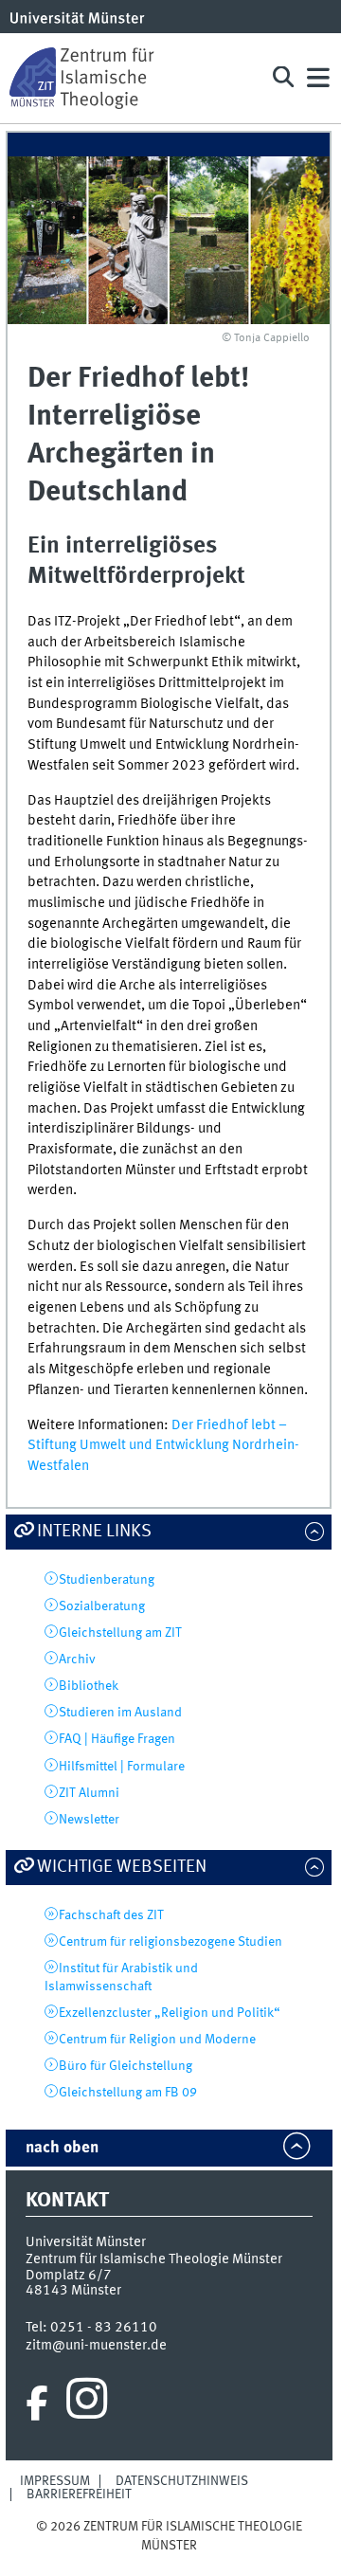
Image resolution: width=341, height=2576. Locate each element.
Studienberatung (107, 1580)
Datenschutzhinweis (182, 2481)
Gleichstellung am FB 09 (128, 2093)
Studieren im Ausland (120, 1713)
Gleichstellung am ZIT (120, 1633)
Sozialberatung (102, 1606)
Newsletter (89, 1820)
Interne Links (94, 1532)
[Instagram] (87, 2404)
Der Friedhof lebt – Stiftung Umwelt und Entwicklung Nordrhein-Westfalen (163, 1446)
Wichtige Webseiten (122, 1867)
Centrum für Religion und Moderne (157, 2040)
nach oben (62, 2148)
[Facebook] (37, 2404)
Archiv (77, 1660)
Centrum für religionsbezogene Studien (170, 1942)
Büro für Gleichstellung (126, 2066)
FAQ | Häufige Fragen (117, 1739)
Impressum (55, 2481)
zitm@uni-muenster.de (96, 2346)
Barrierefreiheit (79, 2494)
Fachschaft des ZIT (111, 1915)
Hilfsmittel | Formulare (122, 1767)
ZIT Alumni (89, 1793)
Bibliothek (89, 1686)
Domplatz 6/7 (69, 2276)
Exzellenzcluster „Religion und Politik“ (170, 2013)
